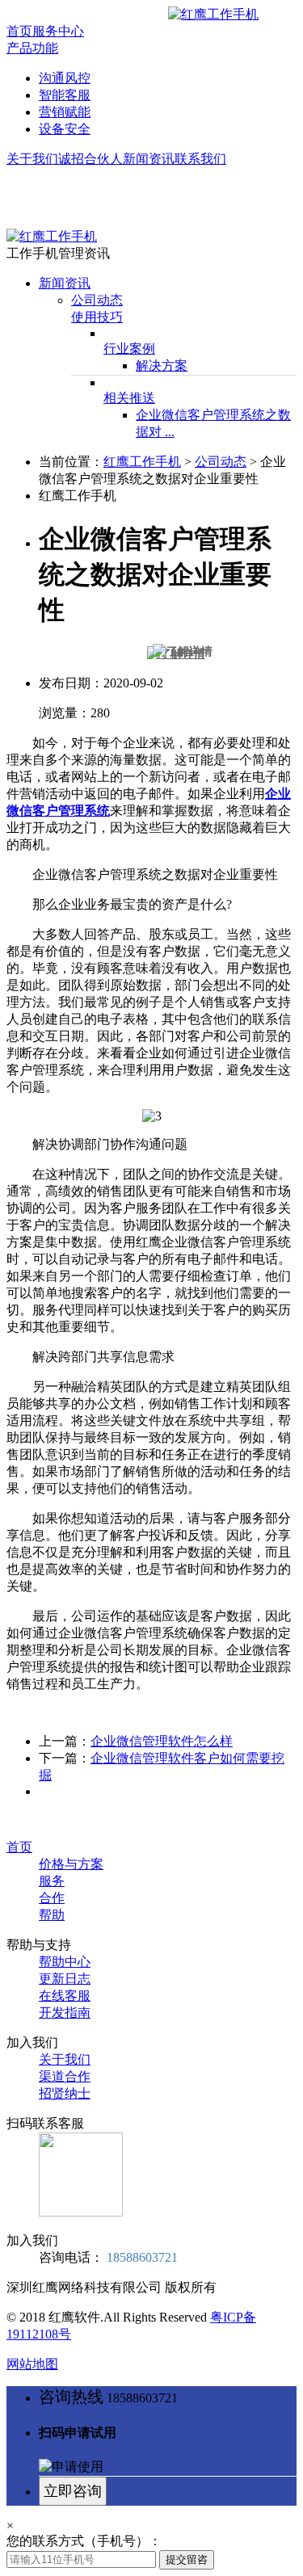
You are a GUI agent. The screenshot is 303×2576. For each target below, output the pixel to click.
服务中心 (58, 31)
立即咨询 (73, 2491)
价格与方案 (71, 1864)
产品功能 (32, 48)
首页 (19, 31)
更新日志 (65, 1979)
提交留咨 (187, 2559)
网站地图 (32, 2364)
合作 (52, 1898)
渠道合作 (65, 2076)
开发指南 (65, 2013)
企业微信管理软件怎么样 (162, 1741)
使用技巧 (97, 317)
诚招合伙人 (90, 159)
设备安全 (65, 129)
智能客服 (65, 95)
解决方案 (162, 366)
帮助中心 (65, 1962)
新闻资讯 (149, 159)
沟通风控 (65, 78)
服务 (52, 1881)
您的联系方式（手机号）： (84, 2541)
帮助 (52, 1915)
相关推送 (129, 398)
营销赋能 (65, 112)
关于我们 (32, 159)
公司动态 (97, 300)
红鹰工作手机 (142, 462)
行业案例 (129, 349)
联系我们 (200, 159)
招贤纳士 (65, 2093)
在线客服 (65, 1996)
